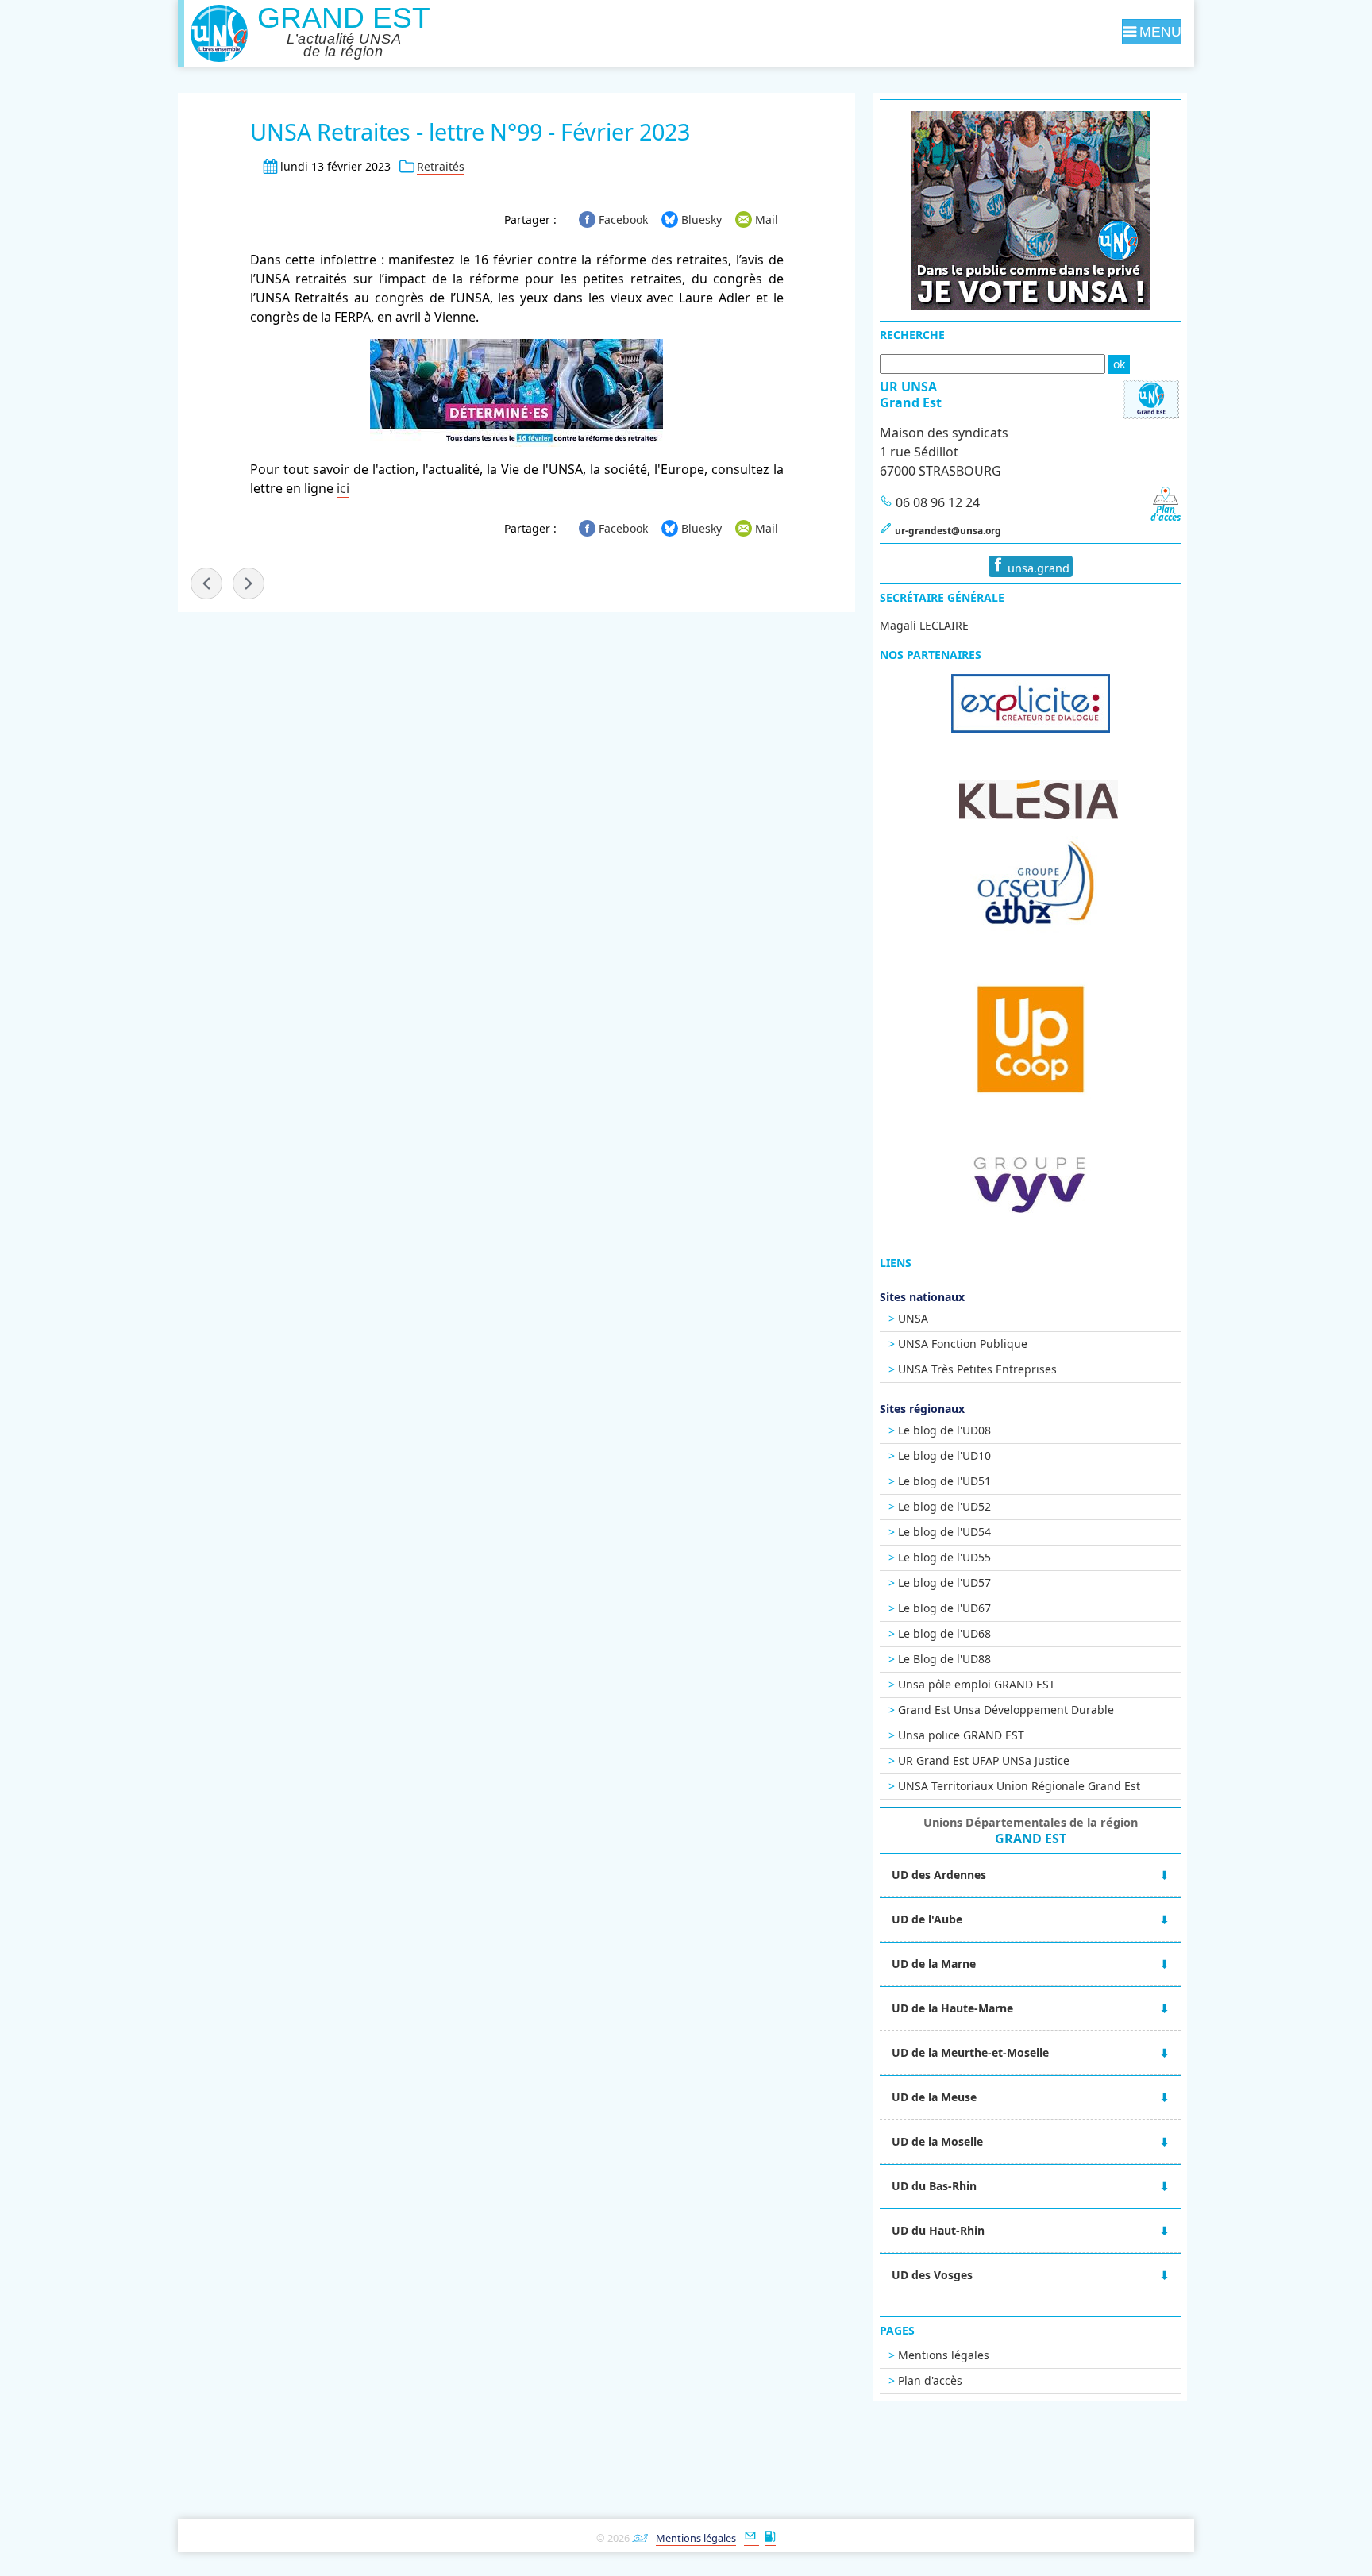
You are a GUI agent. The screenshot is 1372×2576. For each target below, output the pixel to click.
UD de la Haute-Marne (952, 2008)
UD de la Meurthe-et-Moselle (970, 2052)
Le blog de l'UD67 (944, 1608)
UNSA (913, 1318)
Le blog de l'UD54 (944, 1532)
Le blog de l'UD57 (944, 1583)
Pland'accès (1166, 513)
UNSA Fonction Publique (963, 1344)
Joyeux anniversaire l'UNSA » (249, 583)
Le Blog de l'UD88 (944, 1659)
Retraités (441, 166)
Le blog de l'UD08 (944, 1430)
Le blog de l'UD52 (944, 1506)
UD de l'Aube (927, 1919)
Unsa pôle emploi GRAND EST (977, 1684)
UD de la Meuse (934, 2097)
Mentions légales (944, 2355)
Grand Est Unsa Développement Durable (1006, 1710)
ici (343, 488)
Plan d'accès (930, 2380)
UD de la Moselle (937, 2141)
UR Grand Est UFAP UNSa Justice (984, 1760)
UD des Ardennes (939, 1875)
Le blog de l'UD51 (944, 1481)
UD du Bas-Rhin (934, 2186)
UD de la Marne (934, 1964)
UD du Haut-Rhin (938, 2230)
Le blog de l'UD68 (944, 1633)
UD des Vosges (932, 2275)
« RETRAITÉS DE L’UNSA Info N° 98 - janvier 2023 (206, 583)
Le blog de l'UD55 (944, 1557)
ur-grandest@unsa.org (948, 531)
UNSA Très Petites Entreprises (977, 1369)
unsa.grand (1037, 568)
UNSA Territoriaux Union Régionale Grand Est (1019, 1786)
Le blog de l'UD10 (944, 1455)
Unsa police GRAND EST (961, 1735)
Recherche (912, 335)
